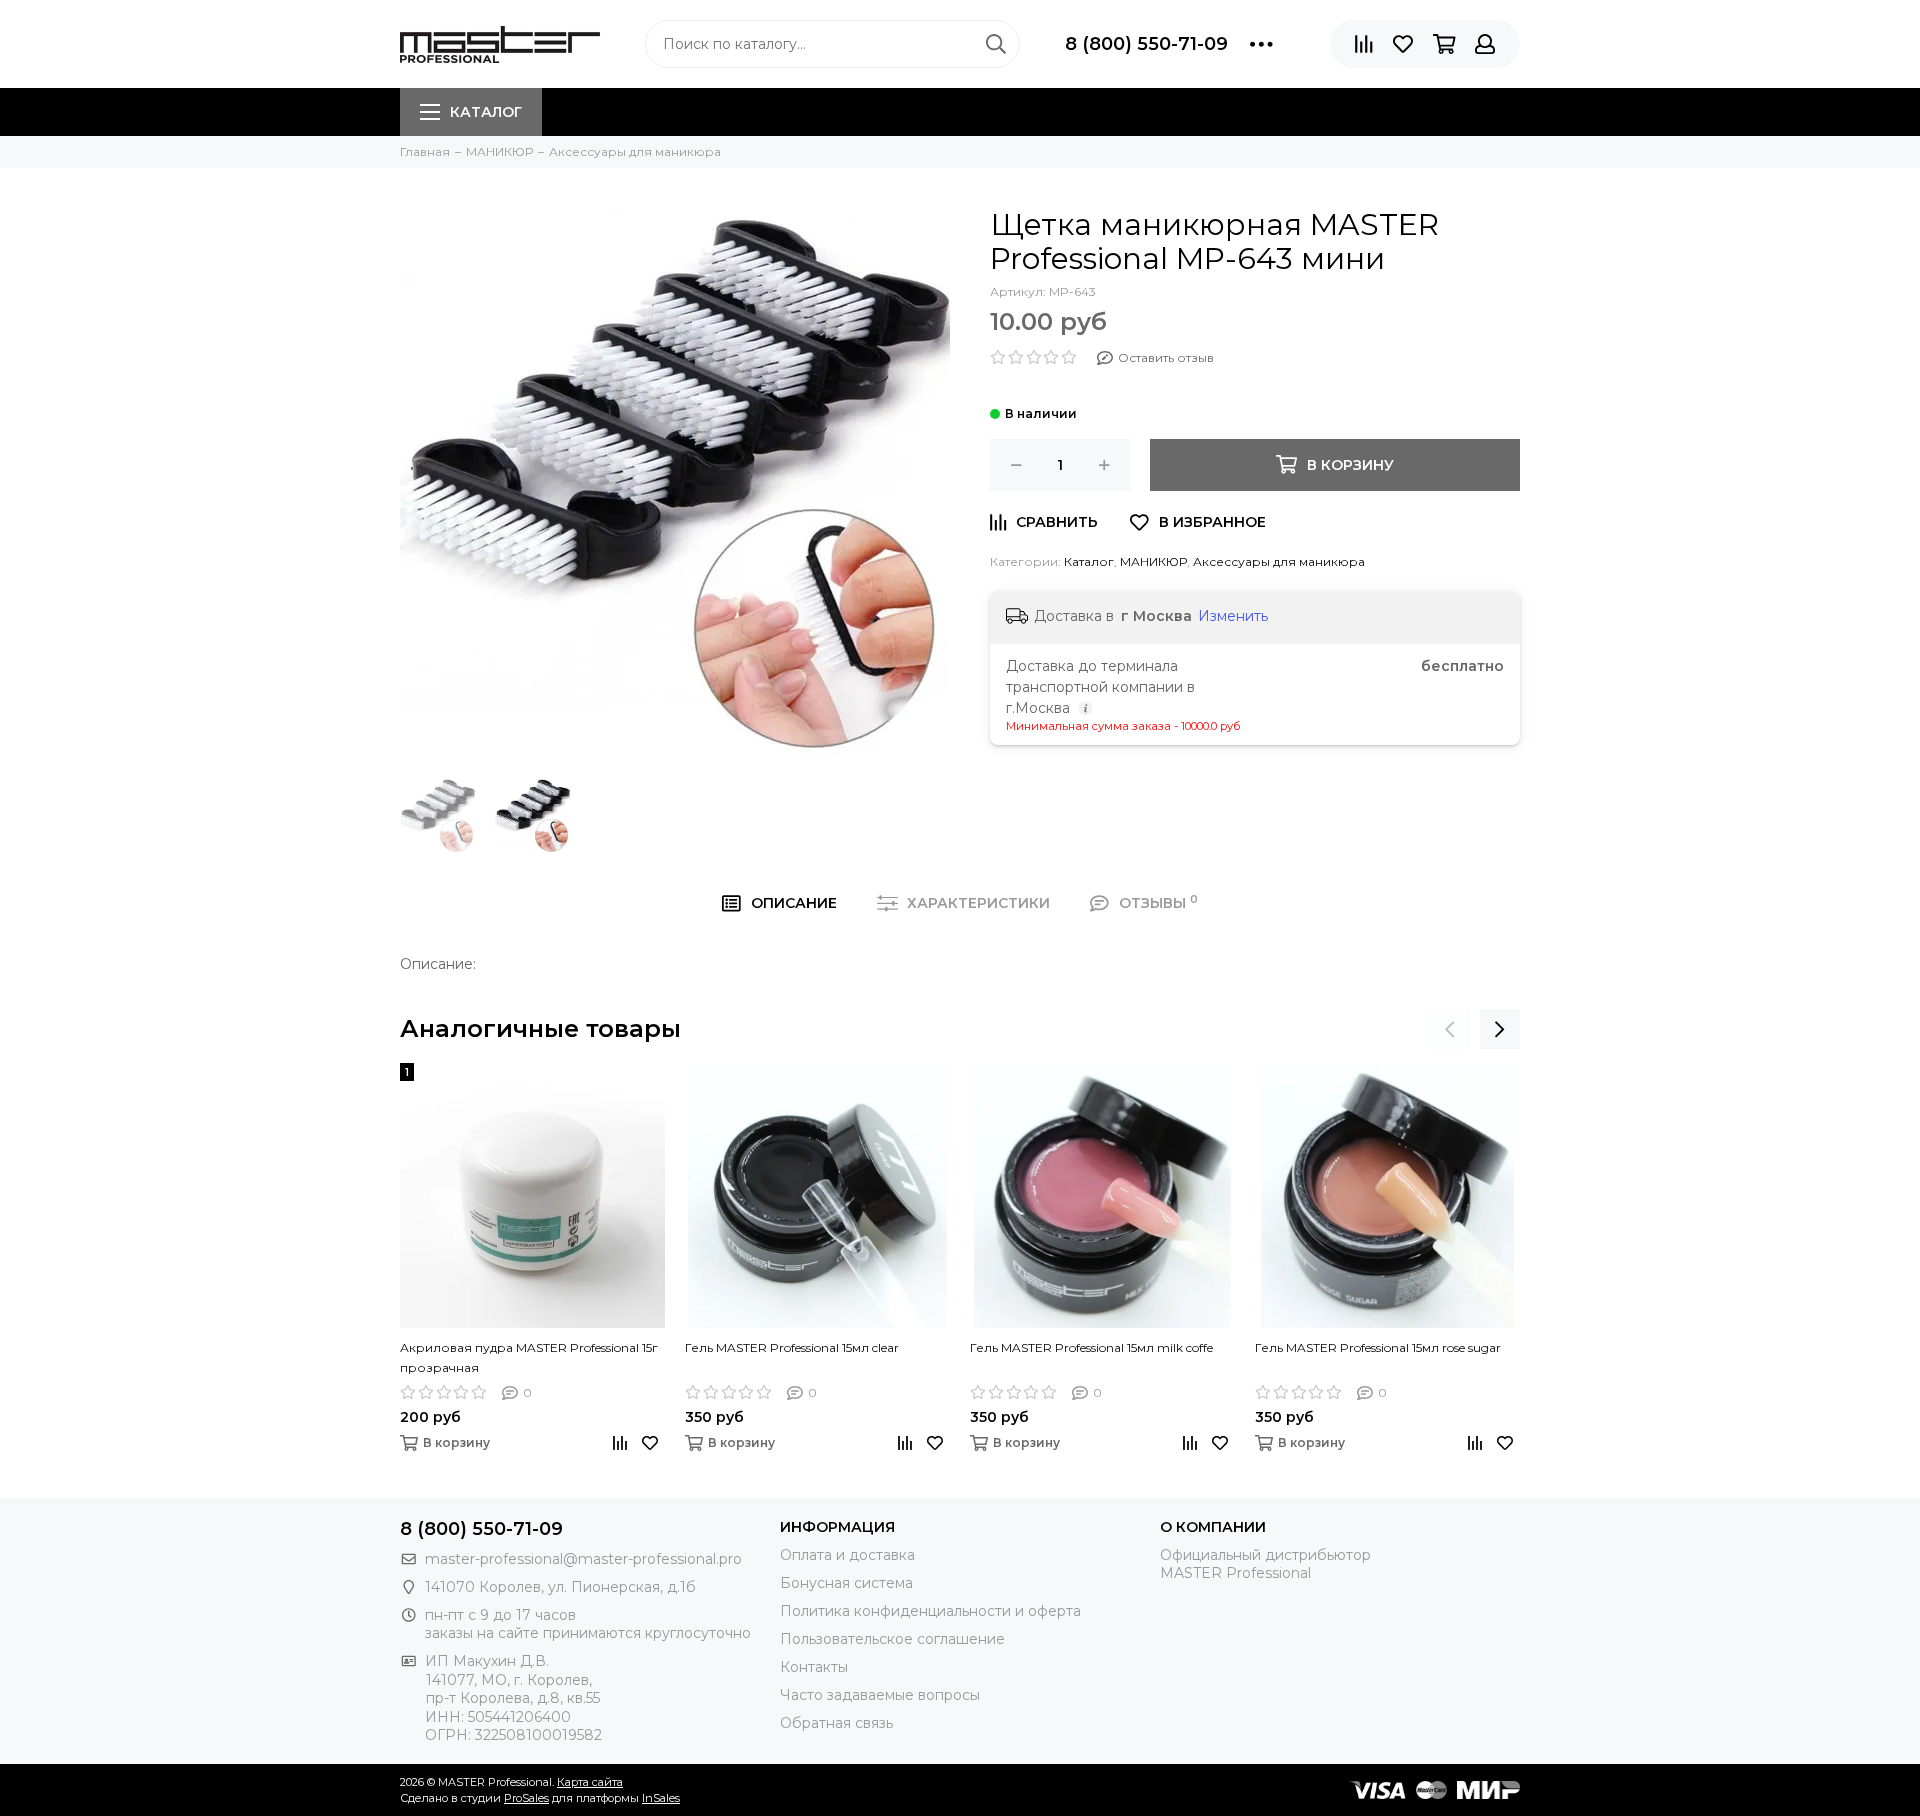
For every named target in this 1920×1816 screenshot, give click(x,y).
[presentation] (1450, 1029)
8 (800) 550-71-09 (1146, 44)
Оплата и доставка (847, 1555)
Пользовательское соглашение (892, 1639)
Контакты (814, 1667)
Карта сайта (590, 1782)
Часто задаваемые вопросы (880, 1695)
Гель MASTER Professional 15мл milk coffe (1091, 1347)
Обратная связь (836, 1723)
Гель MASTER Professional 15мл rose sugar (1378, 1347)
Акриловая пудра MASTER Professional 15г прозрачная (529, 1357)
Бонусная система (846, 1583)
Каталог (486, 112)
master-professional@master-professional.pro (583, 1559)
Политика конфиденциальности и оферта (930, 1611)
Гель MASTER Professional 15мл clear (792, 1347)
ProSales (526, 1798)
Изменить (1233, 616)
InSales (661, 1798)
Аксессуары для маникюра (1279, 561)
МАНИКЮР (1153, 561)
